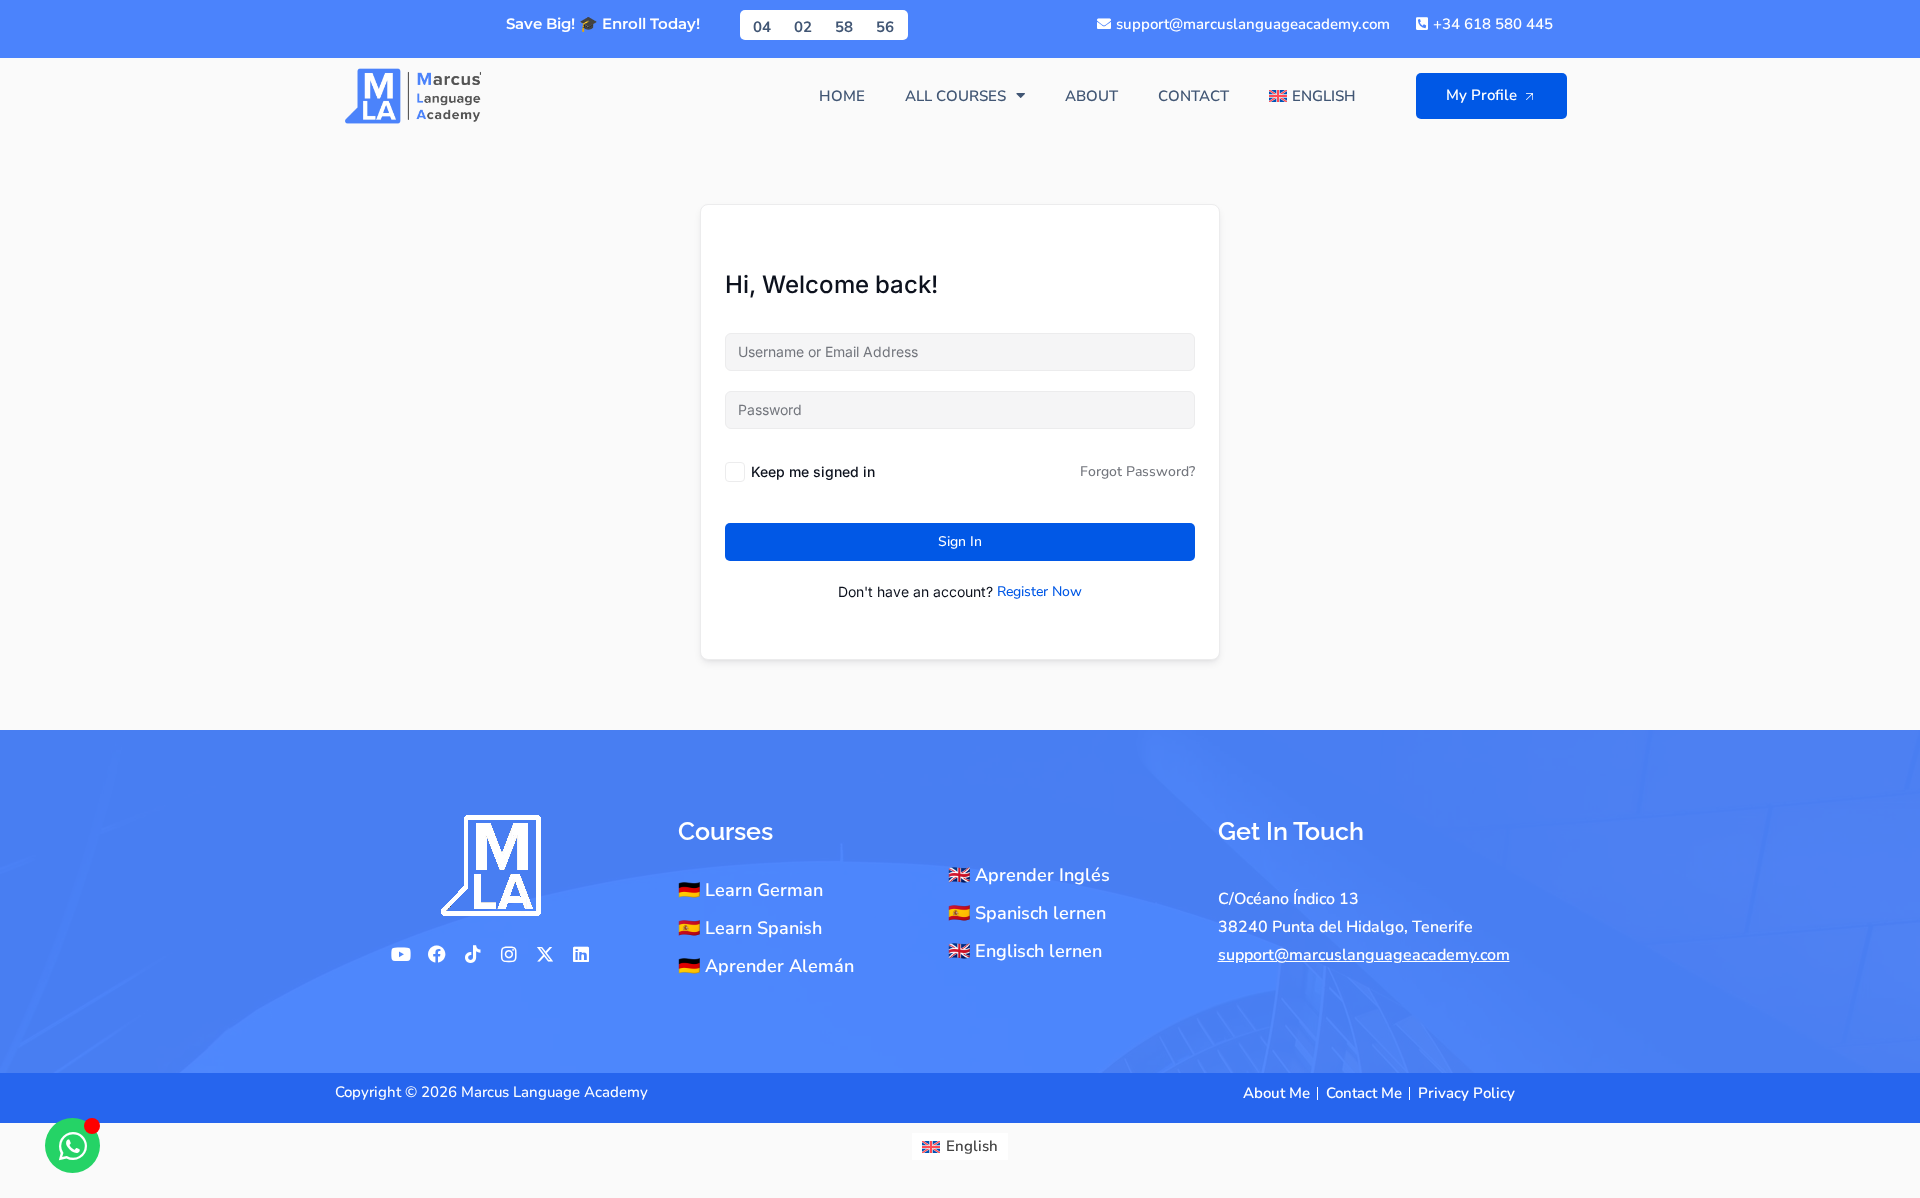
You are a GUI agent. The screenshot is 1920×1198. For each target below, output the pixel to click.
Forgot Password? (1137, 471)
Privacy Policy (1466, 1093)
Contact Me (1364, 1093)
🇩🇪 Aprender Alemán (766, 966)
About (1091, 96)
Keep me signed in (813, 471)
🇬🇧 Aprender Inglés (1029, 875)
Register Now (1039, 591)
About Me (1276, 1093)
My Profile (1481, 95)
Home (842, 96)
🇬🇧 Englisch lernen (1025, 951)
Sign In (960, 541)
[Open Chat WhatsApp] (72, 1145)
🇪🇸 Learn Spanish (750, 928)
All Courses (955, 96)
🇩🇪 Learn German (750, 890)
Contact (1193, 96)
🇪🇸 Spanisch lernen (1027, 913)
